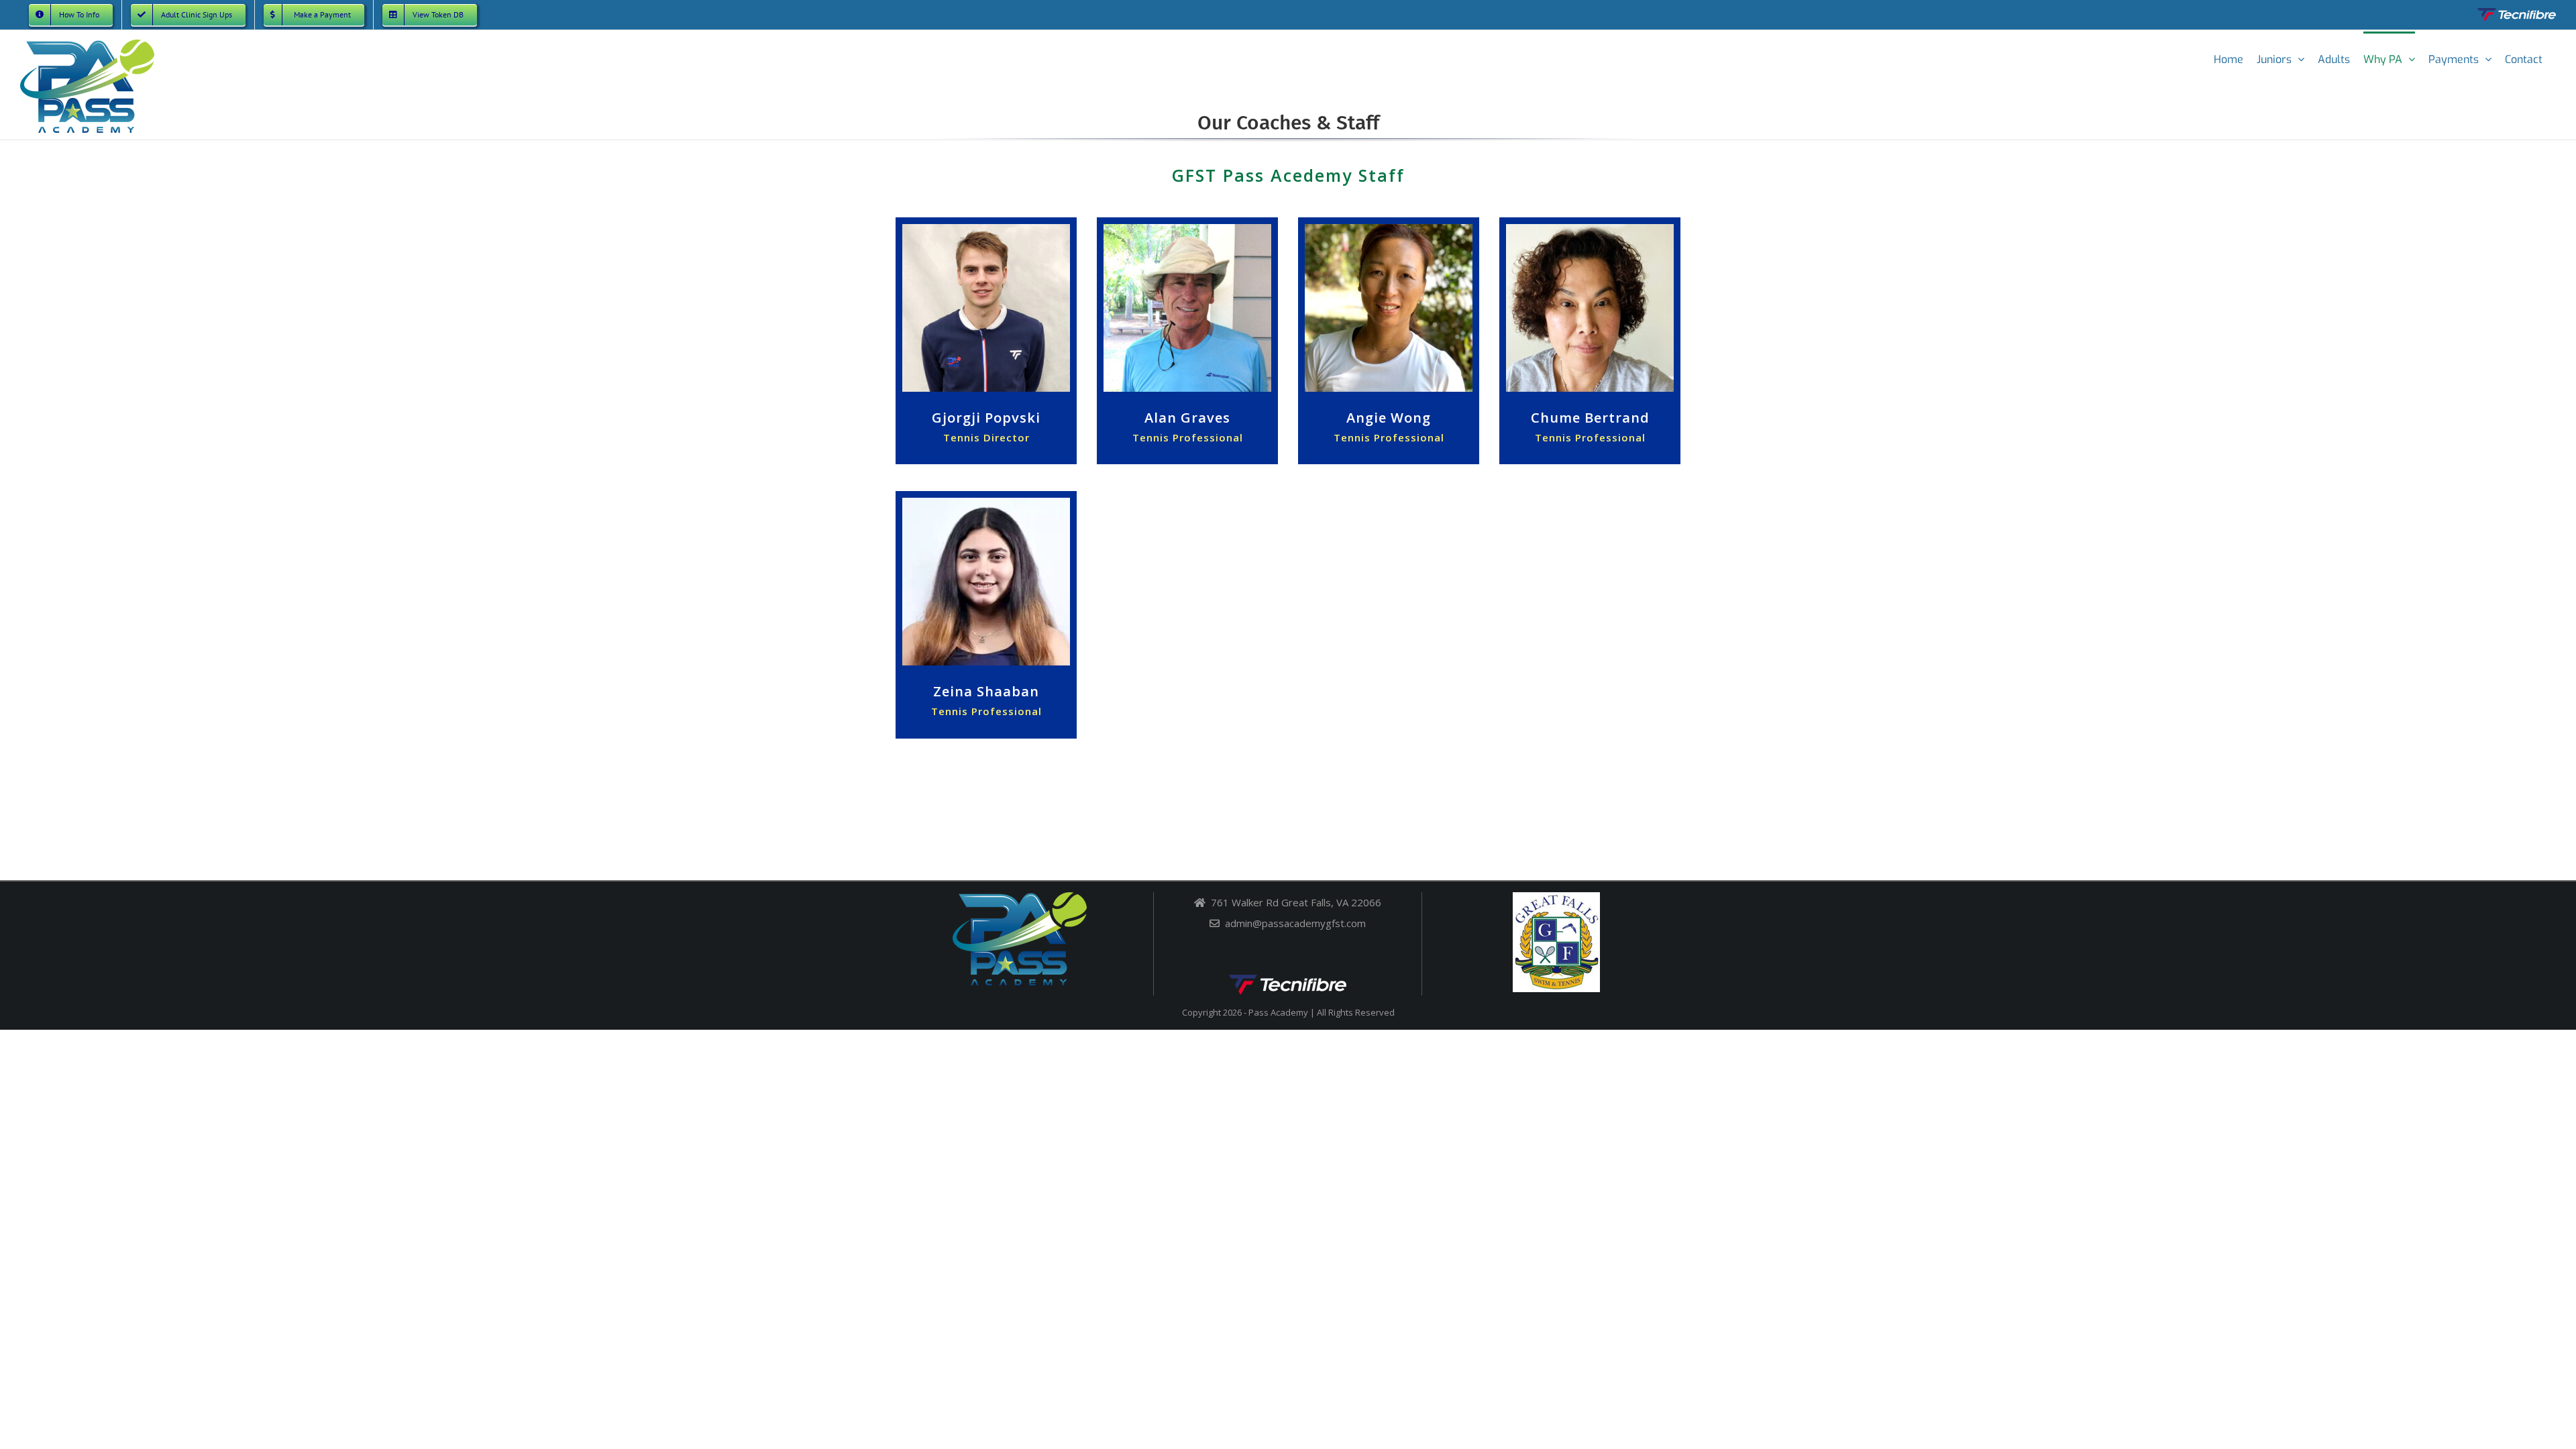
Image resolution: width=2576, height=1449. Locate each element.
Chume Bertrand (1590, 418)
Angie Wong (1389, 418)
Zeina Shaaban (986, 691)
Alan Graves (1187, 418)
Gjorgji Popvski (986, 418)
